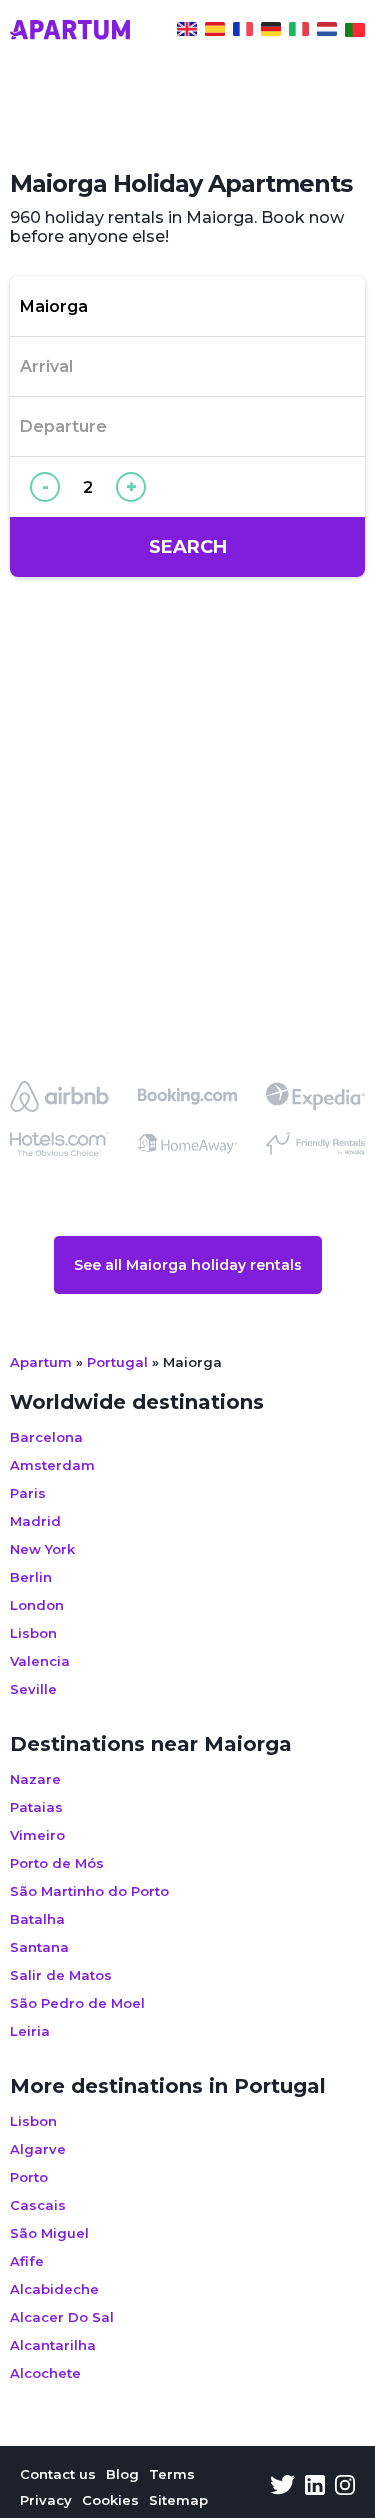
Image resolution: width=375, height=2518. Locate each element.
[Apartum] (70, 32)
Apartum (41, 1362)
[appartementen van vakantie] (327, 32)
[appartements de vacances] (243, 32)
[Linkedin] (315, 2487)
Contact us (58, 2474)
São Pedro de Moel (77, 2003)
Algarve (38, 2149)
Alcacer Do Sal (62, 2317)
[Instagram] (345, 2487)
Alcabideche (54, 2289)
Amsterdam (52, 1465)
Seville (33, 1689)
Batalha (37, 1919)
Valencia (40, 1661)
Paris (28, 1493)
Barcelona (46, 1437)
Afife (27, 2261)
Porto (29, 2177)
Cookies (110, 2500)
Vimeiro (37, 1835)
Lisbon (33, 1633)
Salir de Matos (61, 1975)
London (37, 1605)
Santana (39, 1947)
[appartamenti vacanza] (299, 32)
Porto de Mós (57, 1863)
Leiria (30, 2031)
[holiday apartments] (187, 32)
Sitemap (178, 2500)
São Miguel (49, 2233)
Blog (122, 2474)
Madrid (35, 1521)
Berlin (31, 1577)
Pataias (36, 1807)
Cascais (38, 2205)
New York (42, 1549)
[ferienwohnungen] (271, 32)
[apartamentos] (355, 32)
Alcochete (45, 2373)
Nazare (35, 1779)
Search (188, 547)
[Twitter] (282, 2487)
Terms (172, 2474)
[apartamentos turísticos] (215, 32)
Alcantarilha (53, 2345)
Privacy (46, 2500)
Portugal (117, 1362)
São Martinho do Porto (89, 1891)
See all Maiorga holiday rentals (188, 1265)
